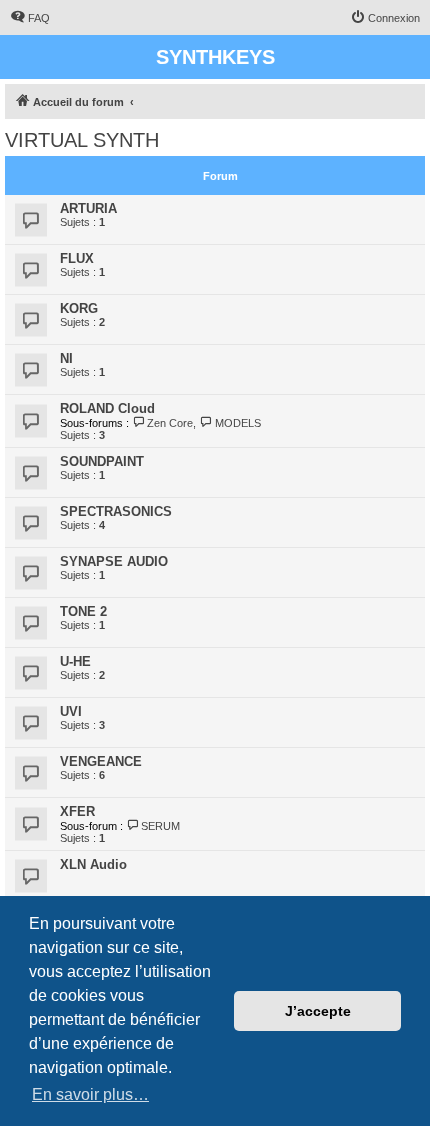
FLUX (77, 258)
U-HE (75, 661)
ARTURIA (88, 208)
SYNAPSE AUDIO (114, 561)
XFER (77, 811)
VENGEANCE (101, 761)
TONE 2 (83, 611)
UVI (71, 711)
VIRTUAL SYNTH (82, 140)
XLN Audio (93, 864)
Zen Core (170, 423)
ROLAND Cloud (107, 408)
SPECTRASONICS (116, 511)
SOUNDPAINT (102, 461)
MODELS (237, 423)
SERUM (160, 826)
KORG (79, 308)
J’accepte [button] (318, 1011)
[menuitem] (30, 18)
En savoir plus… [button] (90, 1094)
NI (66, 358)
